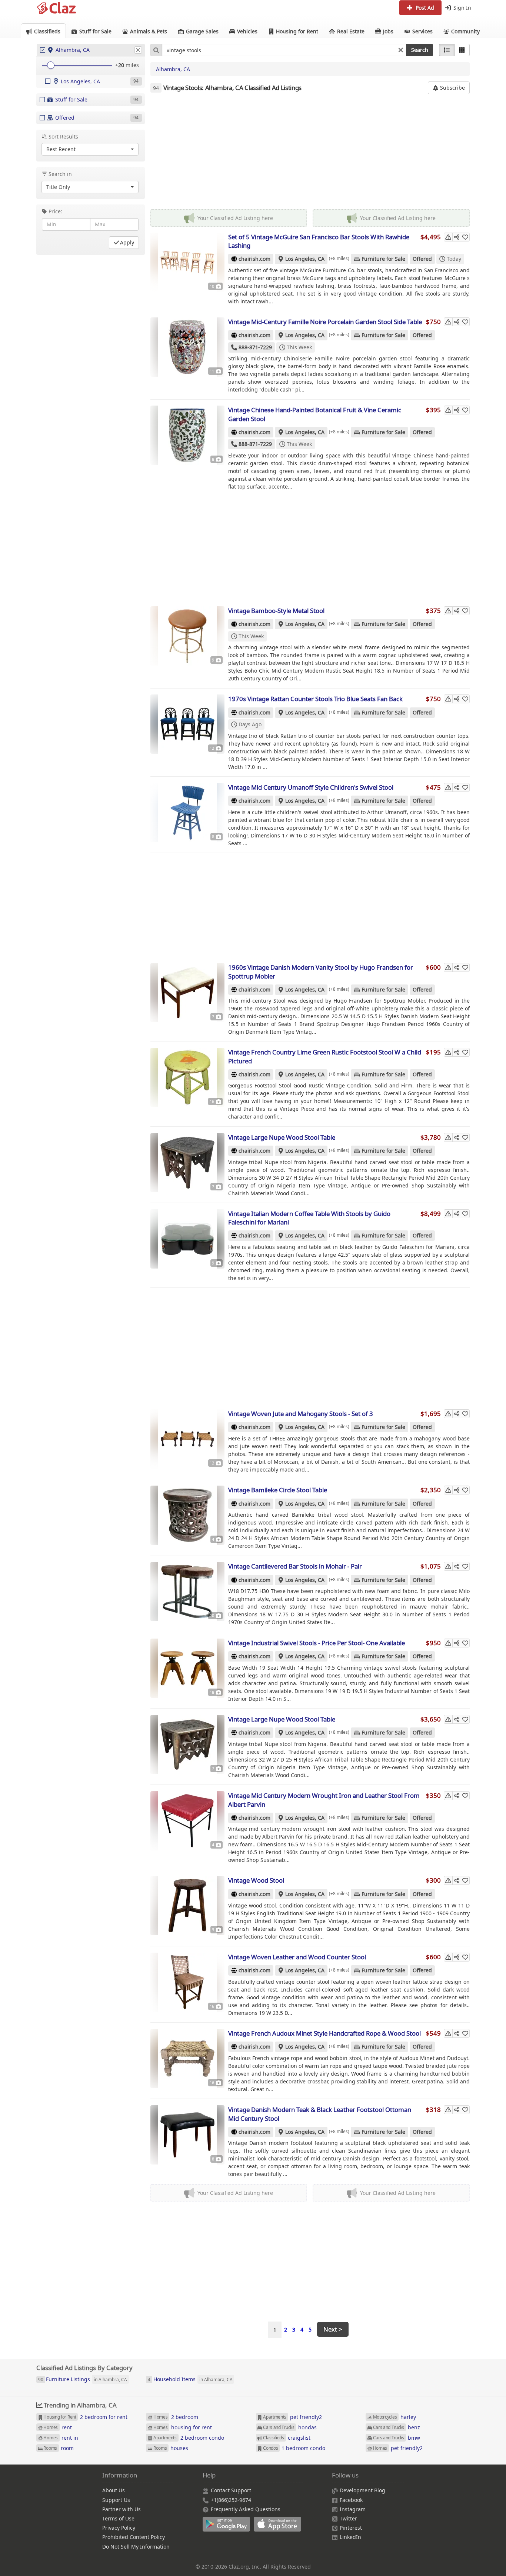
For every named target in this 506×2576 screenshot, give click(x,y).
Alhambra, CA (173, 69)
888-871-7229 (255, 347)
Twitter (348, 2518)
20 (121, 65)
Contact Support (231, 2490)
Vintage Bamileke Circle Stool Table (278, 1490)
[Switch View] (462, 50)
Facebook (351, 2500)
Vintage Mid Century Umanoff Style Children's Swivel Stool (311, 787)
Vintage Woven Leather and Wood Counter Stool (297, 1957)
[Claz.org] (57, 8)
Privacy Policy (119, 2528)
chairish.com (254, 259)
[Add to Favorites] (465, 237)
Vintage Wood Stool (256, 1880)
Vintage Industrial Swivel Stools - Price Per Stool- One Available (317, 1643)
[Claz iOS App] (279, 2528)
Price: (55, 211)
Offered (422, 259)
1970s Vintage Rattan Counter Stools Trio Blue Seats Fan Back (315, 699)
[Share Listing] (457, 237)
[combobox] (284, 50)
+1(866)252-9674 (231, 2500)
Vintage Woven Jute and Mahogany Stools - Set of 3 (301, 1414)
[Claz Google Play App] (228, 2528)
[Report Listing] (448, 237)
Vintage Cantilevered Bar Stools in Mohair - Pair (295, 1566)
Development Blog (362, 2490)
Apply (127, 242)
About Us (114, 2490)
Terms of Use (118, 2518)
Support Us (116, 2500)
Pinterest (351, 2528)
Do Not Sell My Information (136, 2547)
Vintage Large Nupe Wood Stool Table (282, 1137)
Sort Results (63, 136)
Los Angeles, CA (305, 259)
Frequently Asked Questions (246, 2509)
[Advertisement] (310, 152)
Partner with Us (121, 2509)
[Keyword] (156, 50)
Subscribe (452, 88)
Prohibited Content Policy (134, 2537)
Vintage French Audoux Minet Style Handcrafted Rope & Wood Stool (324, 2033)
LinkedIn (350, 2537)
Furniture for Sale (383, 259)
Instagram (353, 2509)
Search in (60, 174)
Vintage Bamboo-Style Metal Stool (276, 611)
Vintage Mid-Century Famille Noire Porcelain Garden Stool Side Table (325, 322)
